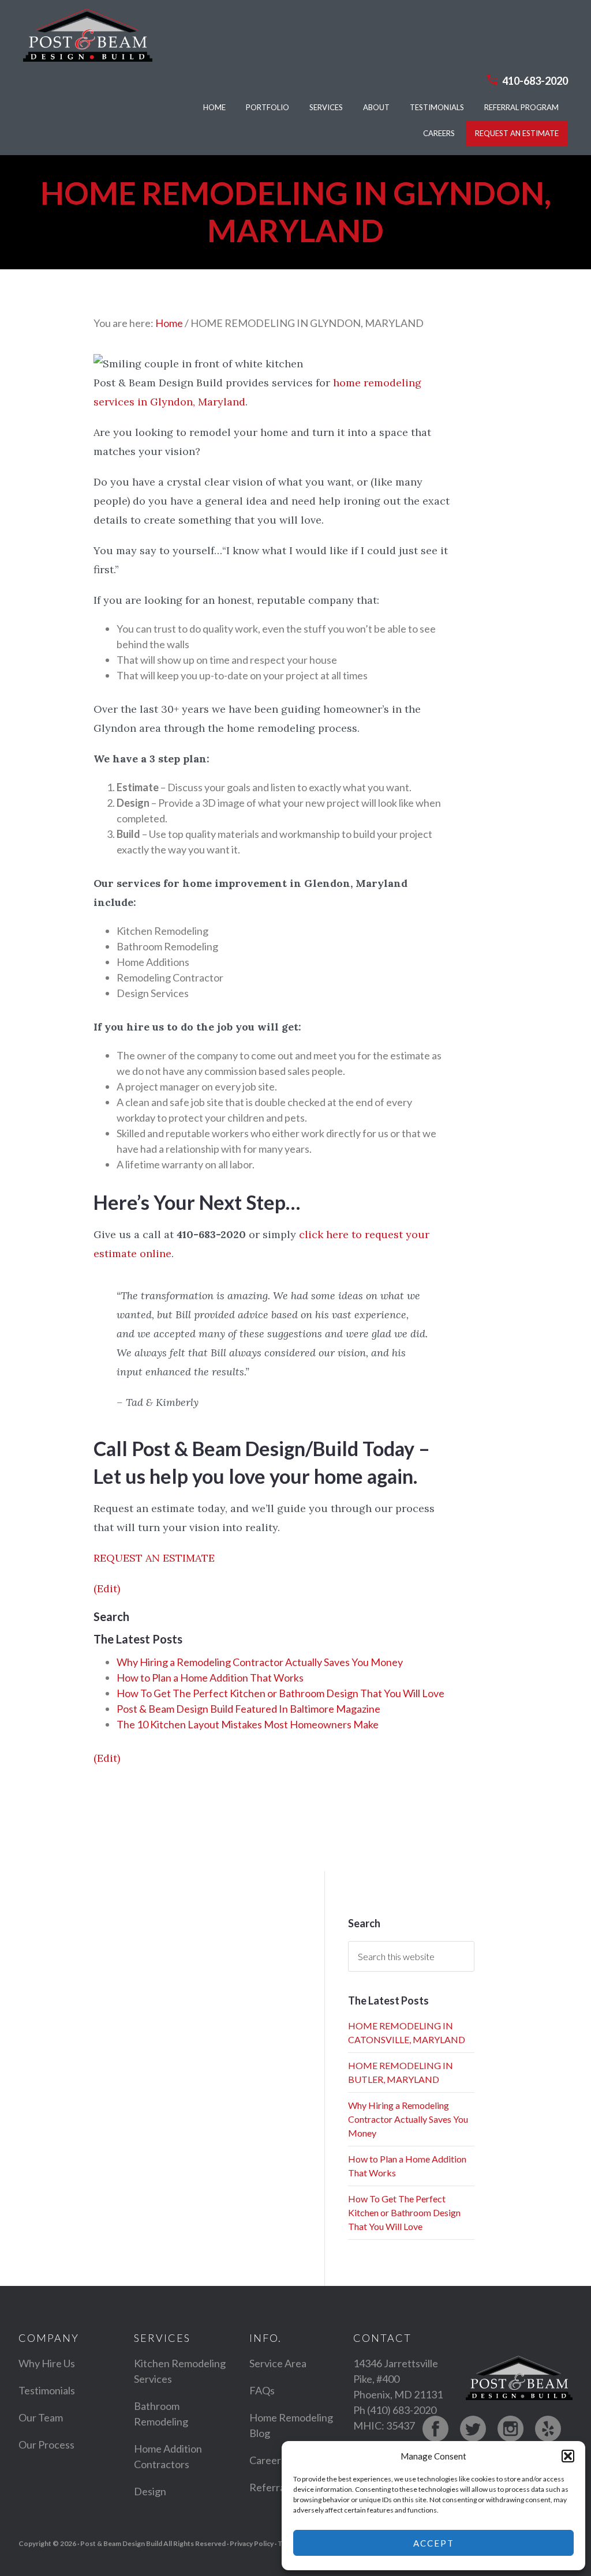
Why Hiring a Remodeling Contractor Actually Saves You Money (260, 1662)
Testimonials (47, 2390)
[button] (568, 2456)
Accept (434, 2543)
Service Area (278, 2363)
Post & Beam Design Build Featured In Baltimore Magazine (248, 1709)
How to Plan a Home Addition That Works (210, 1678)
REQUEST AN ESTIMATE (154, 1558)
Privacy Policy (252, 2543)
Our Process (46, 2445)
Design (150, 2491)
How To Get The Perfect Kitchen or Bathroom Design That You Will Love (280, 1693)
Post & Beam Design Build (88, 41)
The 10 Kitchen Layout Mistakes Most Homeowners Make (248, 1724)
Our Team (41, 2417)
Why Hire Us (47, 2363)
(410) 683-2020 (402, 2410)
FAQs (262, 2390)
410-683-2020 (535, 81)
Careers (268, 2460)
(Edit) (107, 1588)
